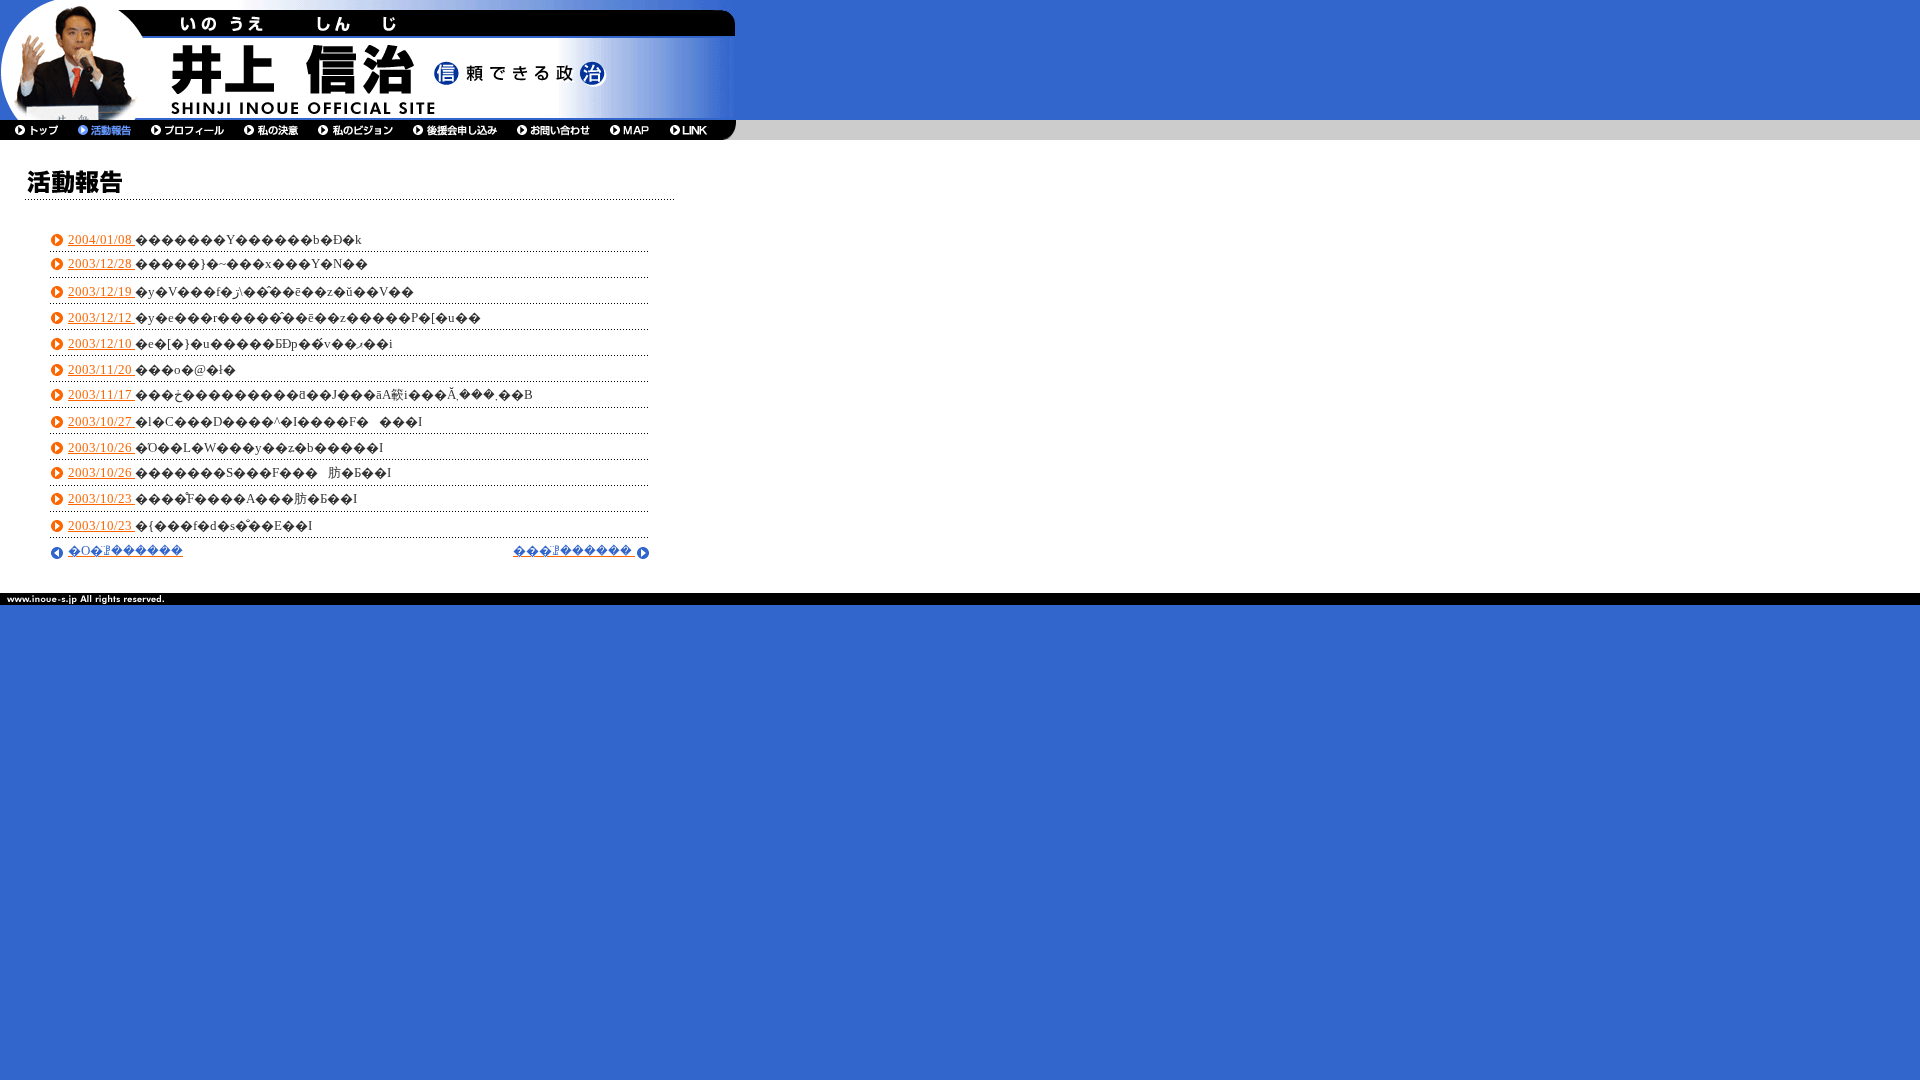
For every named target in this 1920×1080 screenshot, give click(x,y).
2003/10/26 (101, 447)
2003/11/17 (101, 394)
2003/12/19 (101, 291)
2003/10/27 (101, 421)
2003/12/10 (101, 343)
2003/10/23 (101, 498)
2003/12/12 (101, 317)
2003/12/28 (101, 263)
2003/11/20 (101, 369)
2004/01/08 (101, 239)
